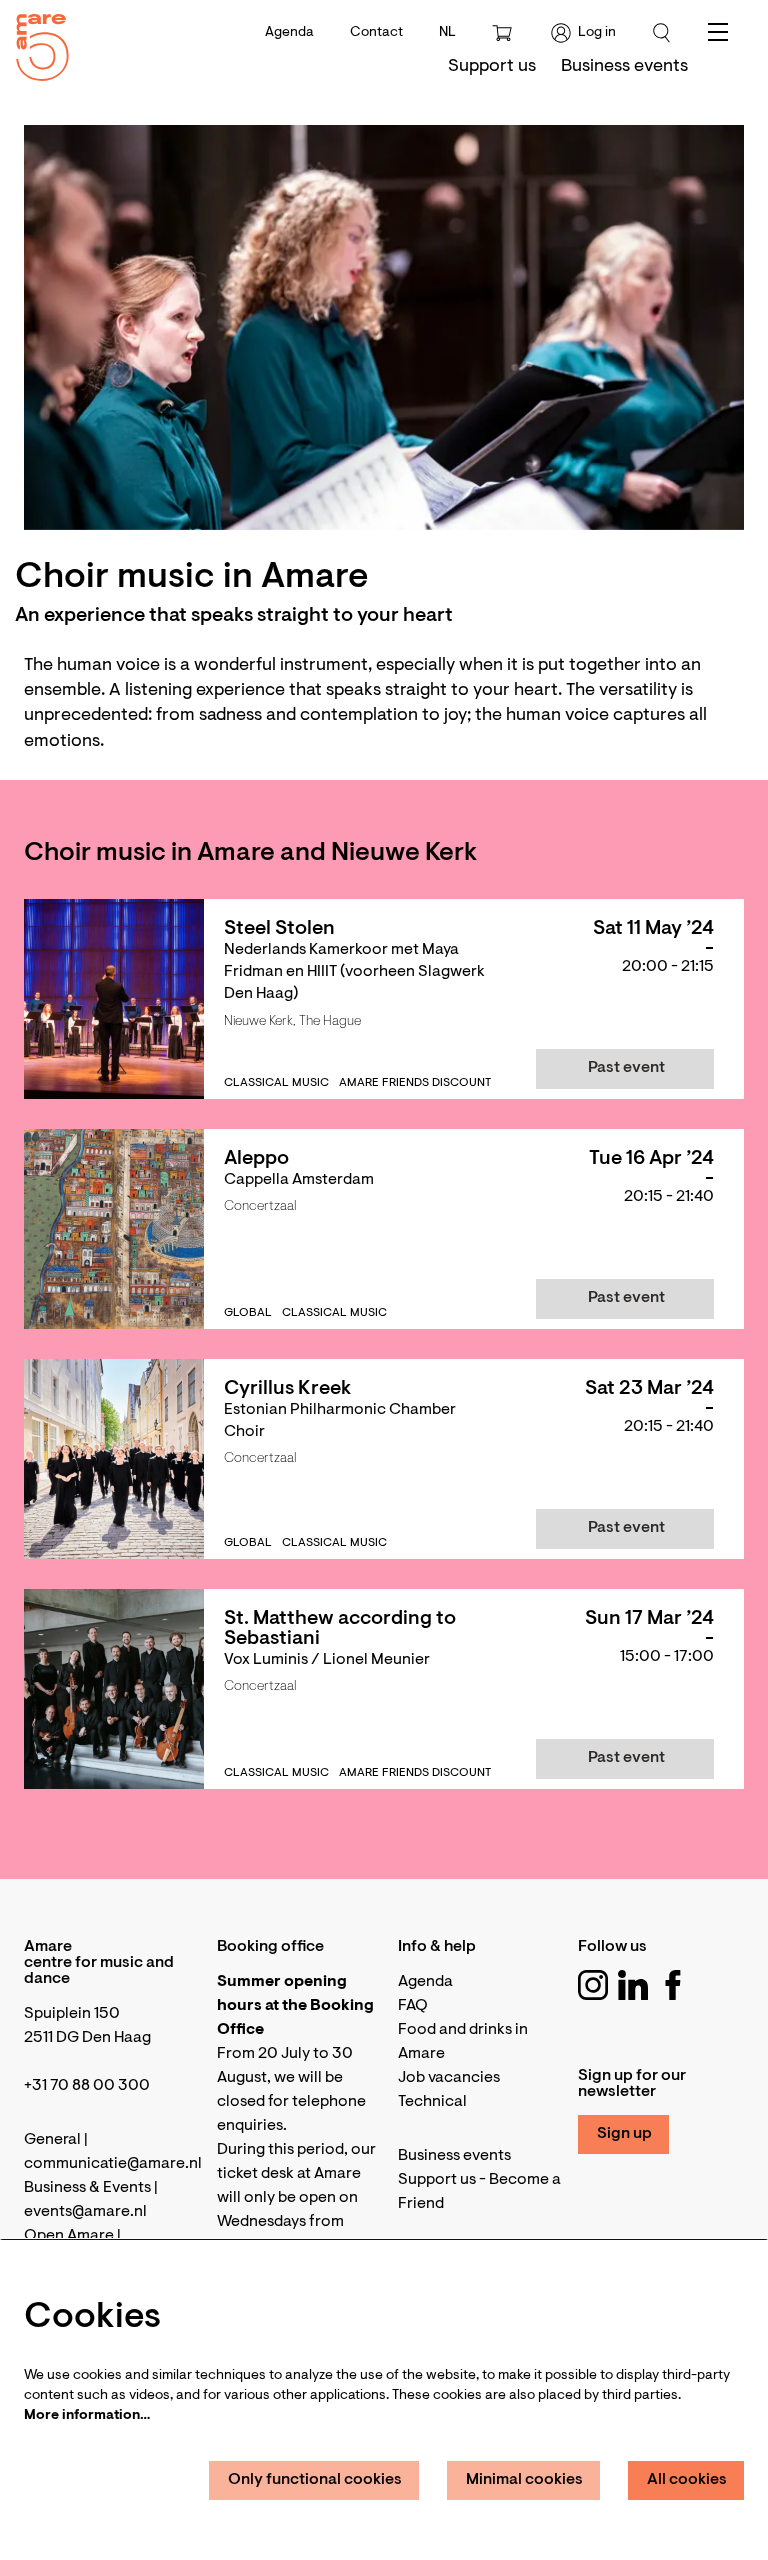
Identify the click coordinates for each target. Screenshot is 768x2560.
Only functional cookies (315, 2480)
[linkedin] (633, 1985)
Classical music (276, 1083)
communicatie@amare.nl (113, 2164)
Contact (376, 33)
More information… (87, 2416)
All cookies (687, 2480)
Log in (597, 33)
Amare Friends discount (415, 1083)
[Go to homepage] (35, 42)
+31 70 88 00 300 (87, 2086)
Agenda (289, 33)
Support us (437, 2180)
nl (447, 33)
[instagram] (593, 1985)
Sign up (624, 2134)
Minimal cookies (524, 2480)
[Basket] (504, 33)
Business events (454, 2156)
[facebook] (673, 1985)
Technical (432, 2102)
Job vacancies (449, 2078)
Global (248, 1313)
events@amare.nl (85, 2212)
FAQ (413, 2006)
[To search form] (662, 33)
